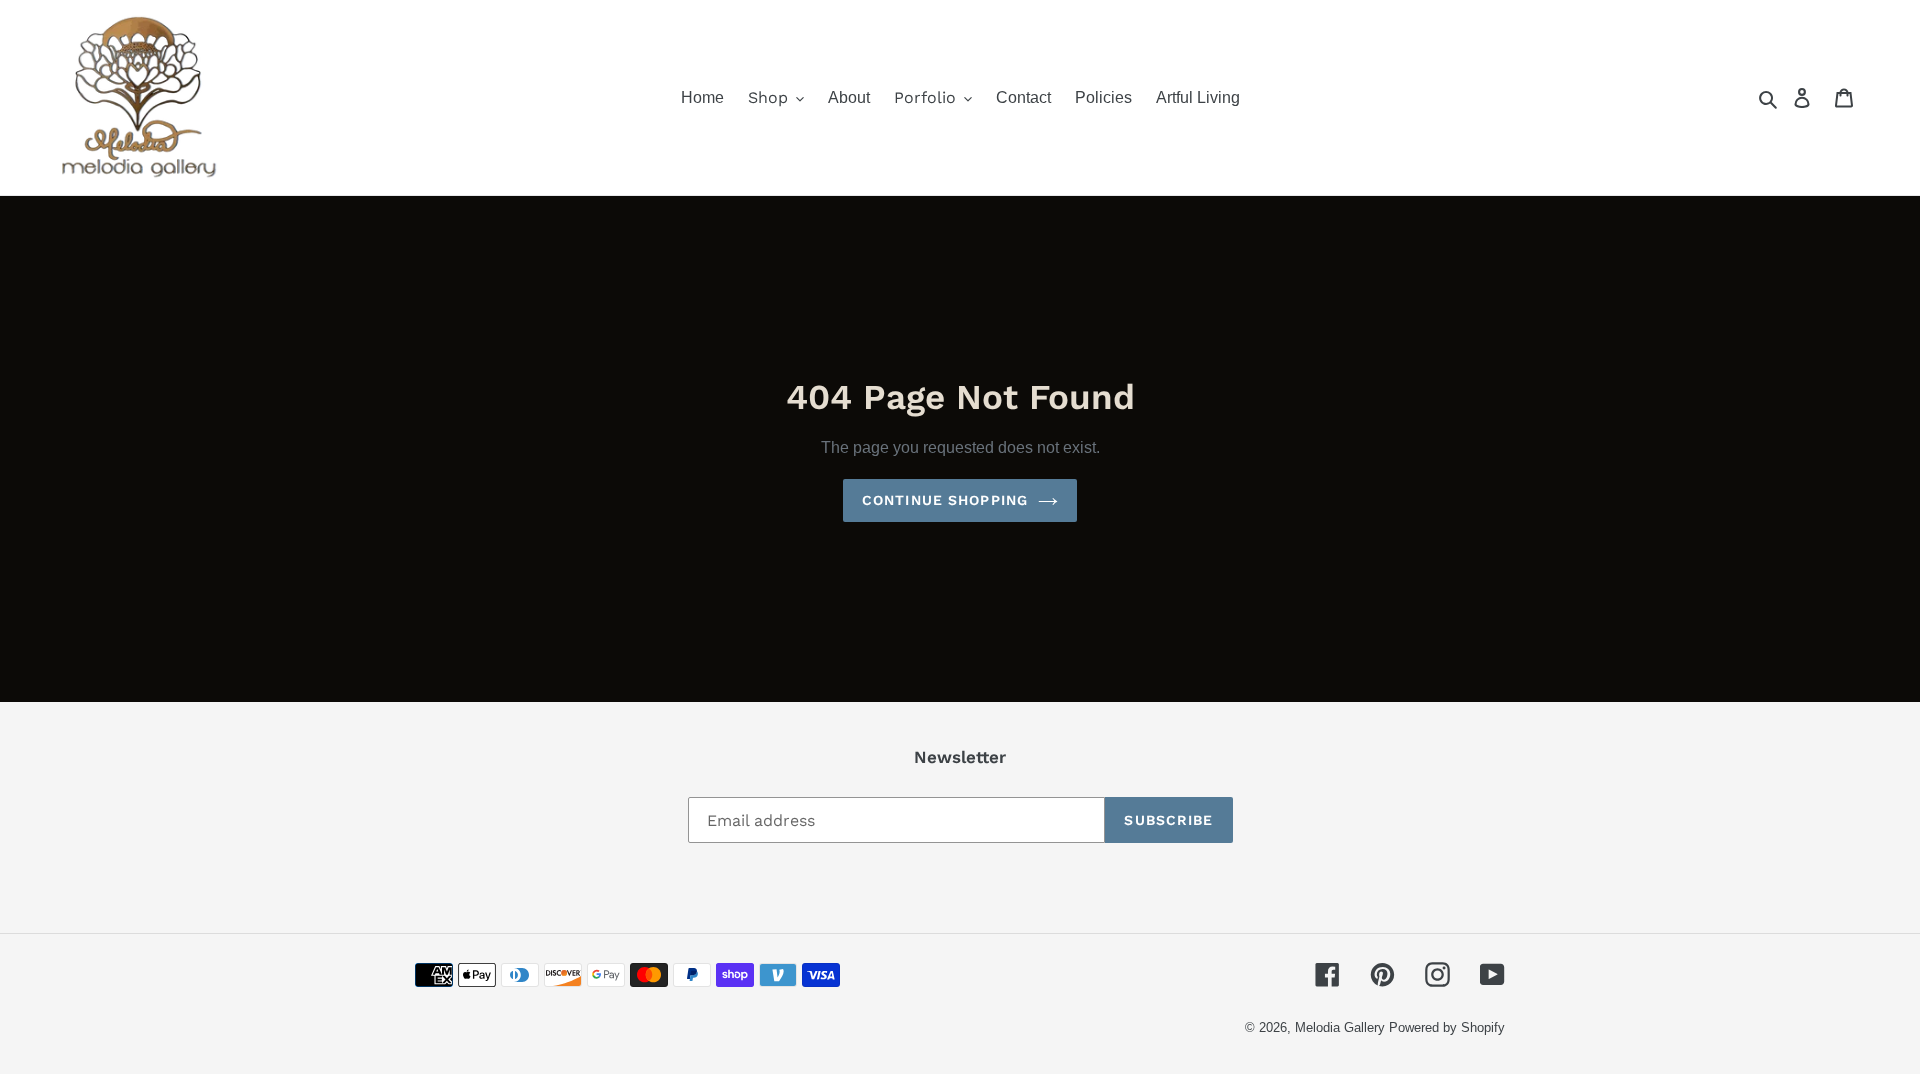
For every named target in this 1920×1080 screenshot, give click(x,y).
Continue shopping (945, 500)
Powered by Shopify (1447, 1027)
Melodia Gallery (1340, 1027)
